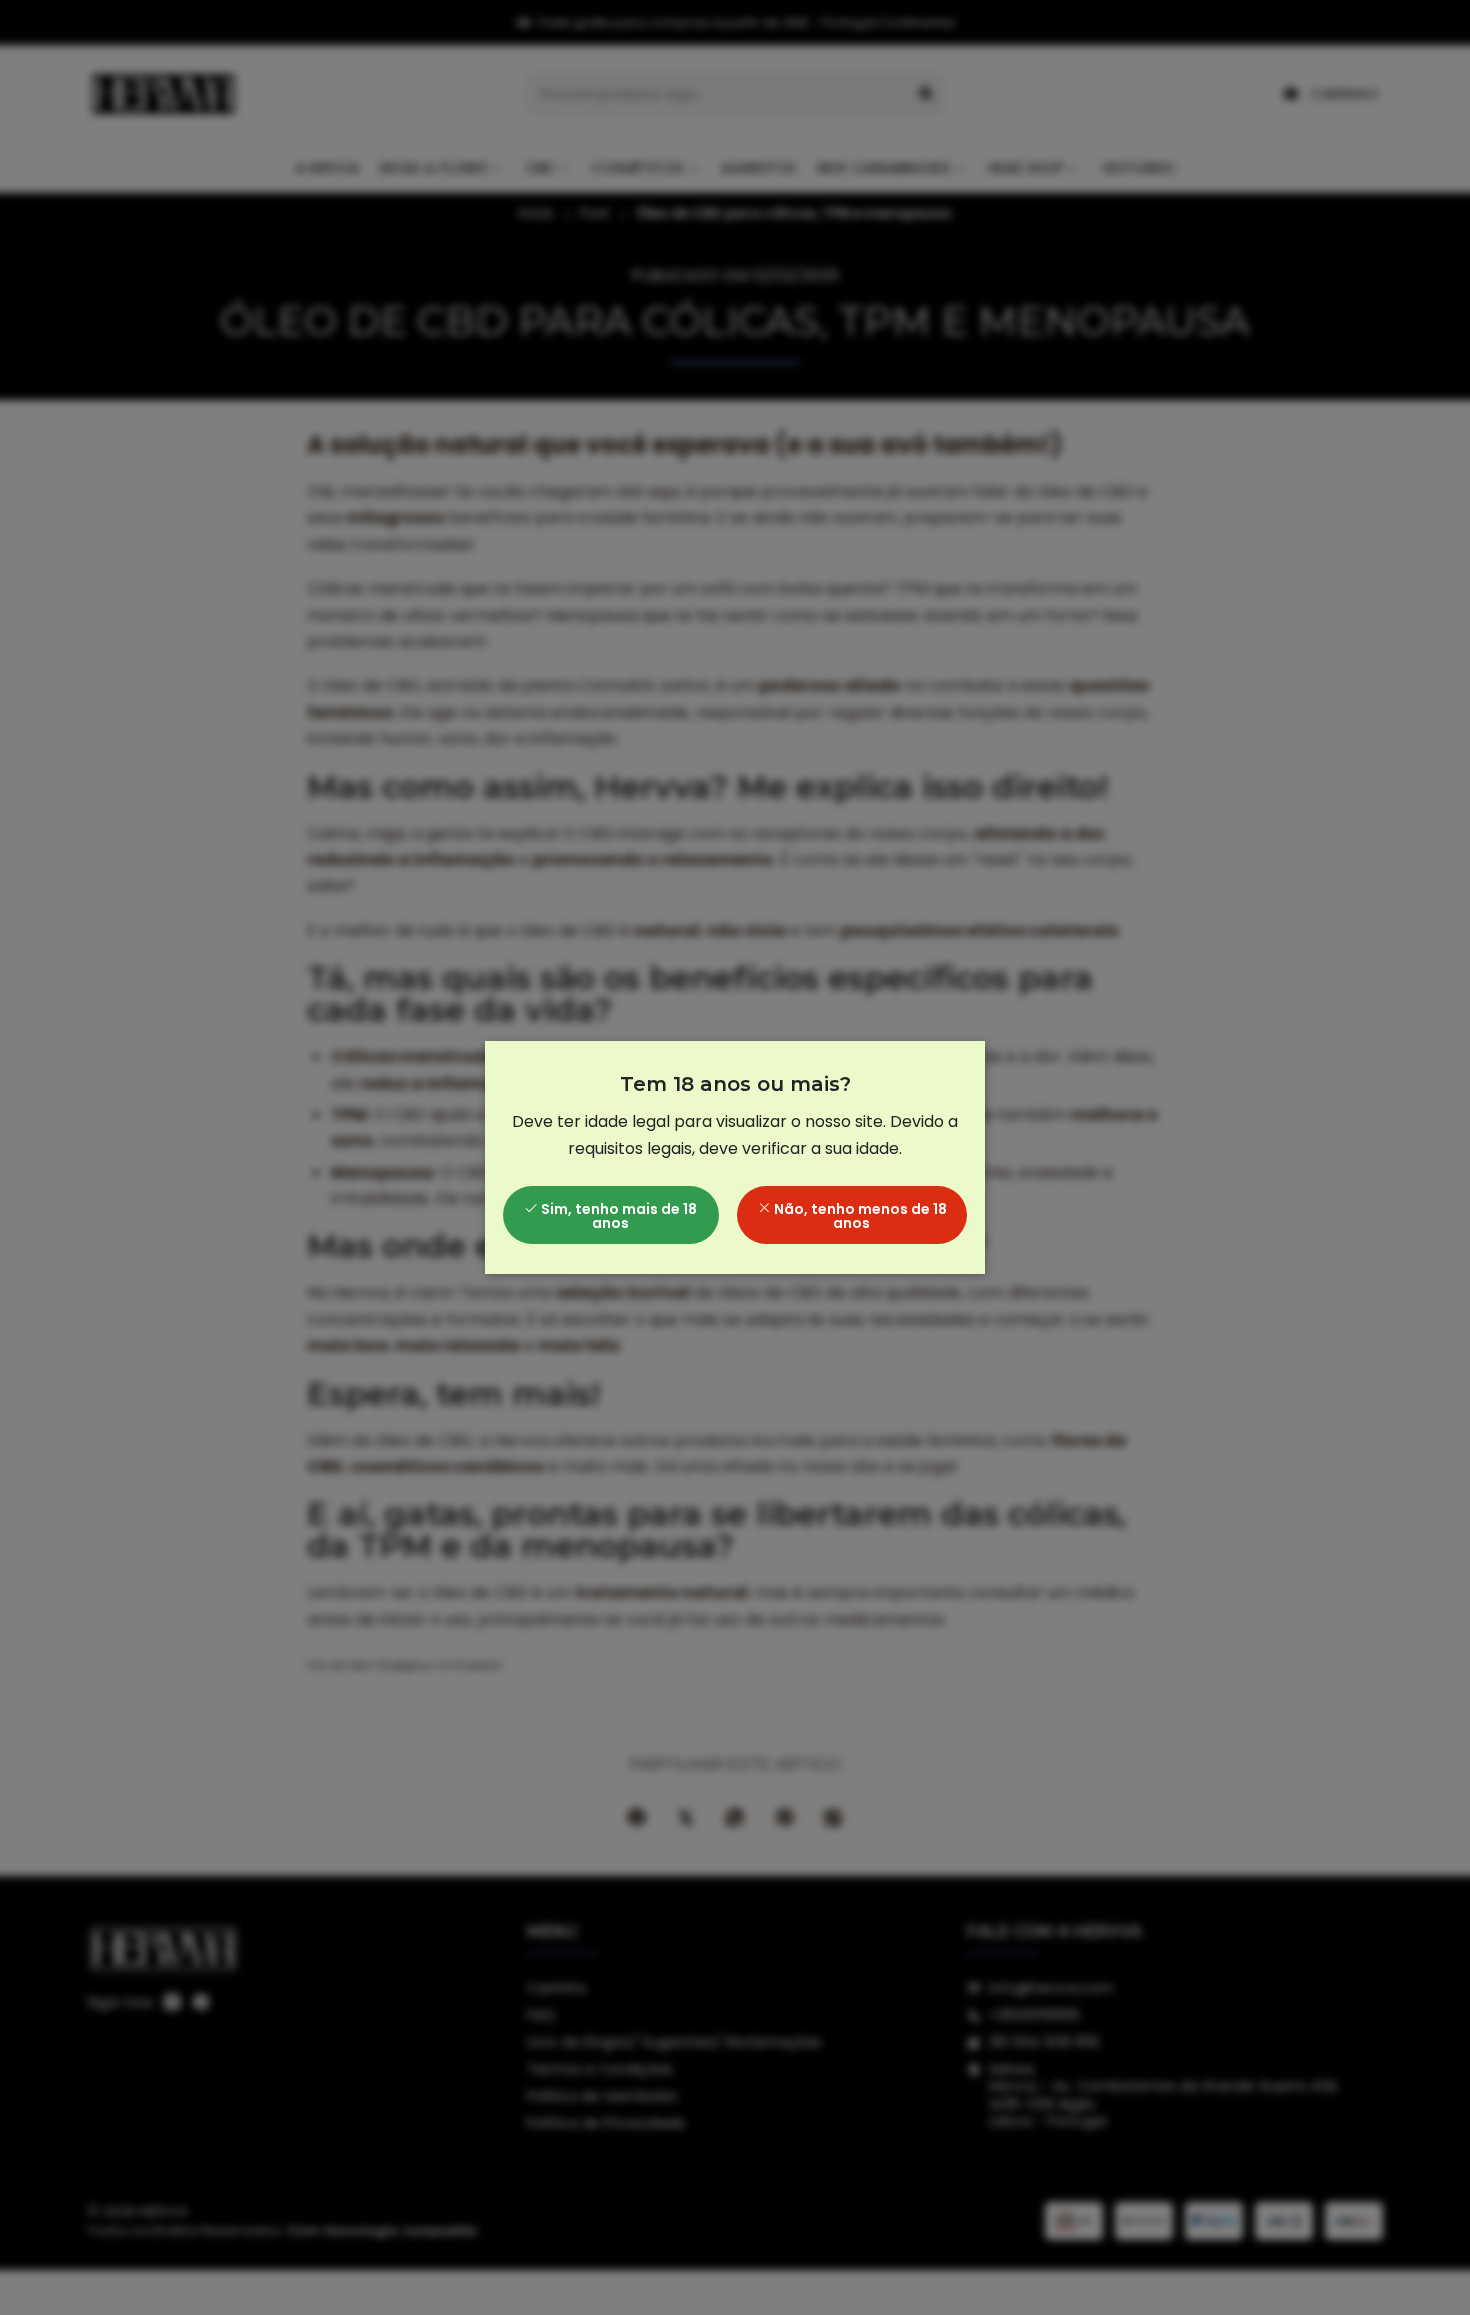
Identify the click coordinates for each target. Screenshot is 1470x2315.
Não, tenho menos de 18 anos (859, 1216)
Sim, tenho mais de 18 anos (617, 1216)
